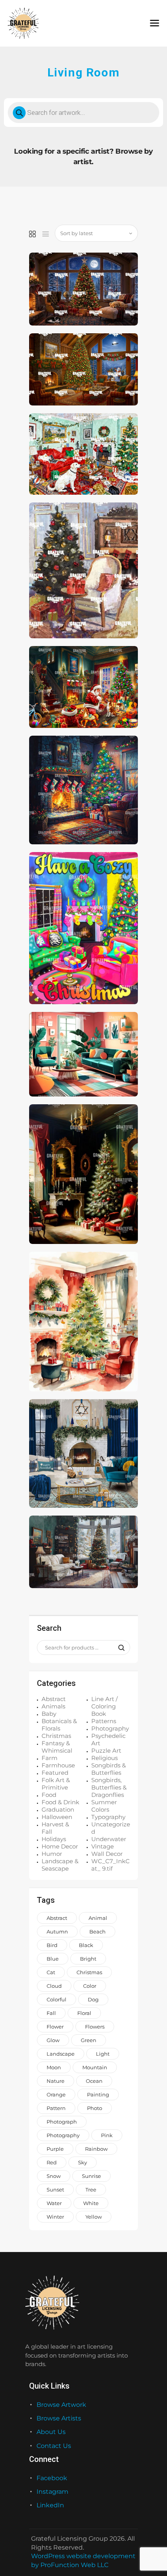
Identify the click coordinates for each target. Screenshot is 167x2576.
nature (56, 2081)
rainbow (96, 2149)
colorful (57, 1999)
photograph (62, 2122)
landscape (61, 2054)
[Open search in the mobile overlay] (83, 113)
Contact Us (54, 2446)
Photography (110, 1728)
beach (97, 1932)
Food (49, 1795)
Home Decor (60, 1846)
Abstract (54, 1699)
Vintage (103, 1846)
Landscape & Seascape (60, 1865)
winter (55, 2217)
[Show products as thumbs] (32, 234)
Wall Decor (107, 1854)
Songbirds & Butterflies (109, 1769)
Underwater (109, 1839)
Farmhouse (58, 1765)
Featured (55, 1773)
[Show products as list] (46, 234)
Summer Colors (104, 1806)
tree (91, 2190)
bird (52, 1945)
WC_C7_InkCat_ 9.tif (110, 1865)
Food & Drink (60, 1802)
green (89, 2040)
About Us (51, 2432)
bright (88, 1959)
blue (53, 1959)
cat (51, 1972)
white (91, 2203)
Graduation (58, 1809)
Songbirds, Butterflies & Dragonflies (109, 1787)
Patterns (104, 1721)
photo (95, 2108)
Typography (108, 1817)
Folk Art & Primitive (56, 1784)
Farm (50, 1758)
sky (83, 2162)
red (52, 2162)
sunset (55, 2190)
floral (84, 2013)
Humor (52, 1854)
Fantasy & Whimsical (57, 1747)
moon (54, 2067)
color (90, 1986)
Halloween (57, 1817)
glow (53, 2040)
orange (56, 2094)
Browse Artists (59, 2418)
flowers (95, 2027)
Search (119, 1648)
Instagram (52, 2492)
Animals (53, 1706)
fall (51, 2013)
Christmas (56, 1736)
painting (98, 2094)
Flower (55, 2027)
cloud (54, 1986)
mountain (95, 2067)
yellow (94, 2217)
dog (93, 1999)
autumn (57, 1932)
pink (107, 2135)
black (86, 1945)
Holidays (54, 1839)
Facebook (52, 2478)
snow (54, 2176)
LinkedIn (50, 2505)
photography (63, 2135)
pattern (56, 2108)
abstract (57, 1918)
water (54, 2203)
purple (55, 2149)
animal (98, 1918)
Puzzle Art (106, 1751)
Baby (49, 1714)
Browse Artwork (61, 2405)
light (103, 2054)
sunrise (91, 2176)
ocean (94, 2081)
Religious (104, 1758)
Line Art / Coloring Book (104, 1706)
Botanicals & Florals (59, 1725)
